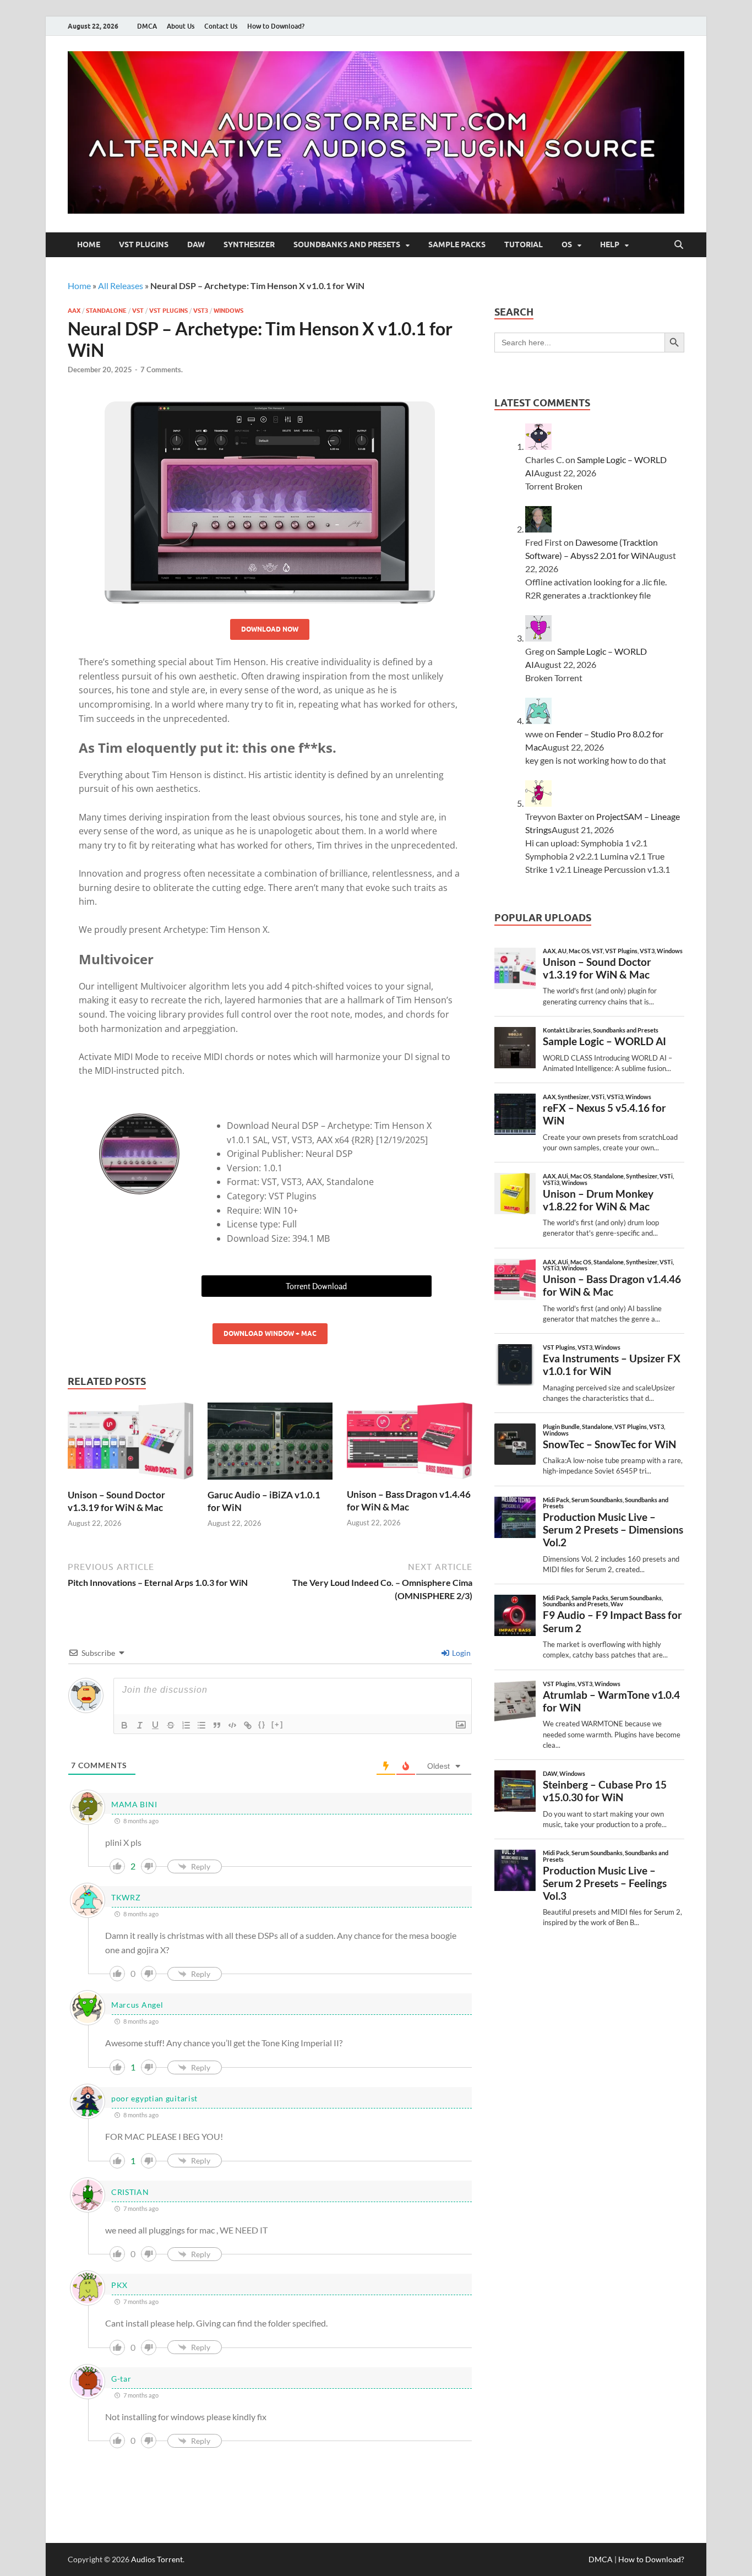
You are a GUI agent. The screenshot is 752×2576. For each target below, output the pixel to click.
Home (89, 244)
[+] (277, 1724)
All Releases (121, 286)
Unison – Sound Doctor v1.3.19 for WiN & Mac (116, 1501)
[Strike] (171, 1725)
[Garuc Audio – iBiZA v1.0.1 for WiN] (270, 1445)
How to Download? (276, 26)
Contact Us (221, 26)
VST (138, 311)
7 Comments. (162, 369)
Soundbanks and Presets (347, 244)
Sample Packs (457, 244)
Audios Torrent (157, 2559)
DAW (196, 244)
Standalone (106, 311)
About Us (181, 26)
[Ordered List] (186, 1725)
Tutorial (524, 244)
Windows (228, 311)
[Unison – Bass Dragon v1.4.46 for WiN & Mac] (410, 1444)
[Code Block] (232, 1725)
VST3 (201, 311)
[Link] (248, 1725)
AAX (74, 311)
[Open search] (679, 245)
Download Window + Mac (270, 1333)
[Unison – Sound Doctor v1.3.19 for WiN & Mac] (130, 1445)
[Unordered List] (201, 1725)
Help (610, 244)
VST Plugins (144, 244)
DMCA (147, 26)
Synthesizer (249, 244)
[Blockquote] (217, 1725)
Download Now (270, 629)
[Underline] (155, 1725)
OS (567, 244)
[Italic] (140, 1725)
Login (461, 1653)
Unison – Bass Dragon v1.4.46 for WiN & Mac (409, 1500)
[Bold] (124, 1725)
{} (262, 1724)
